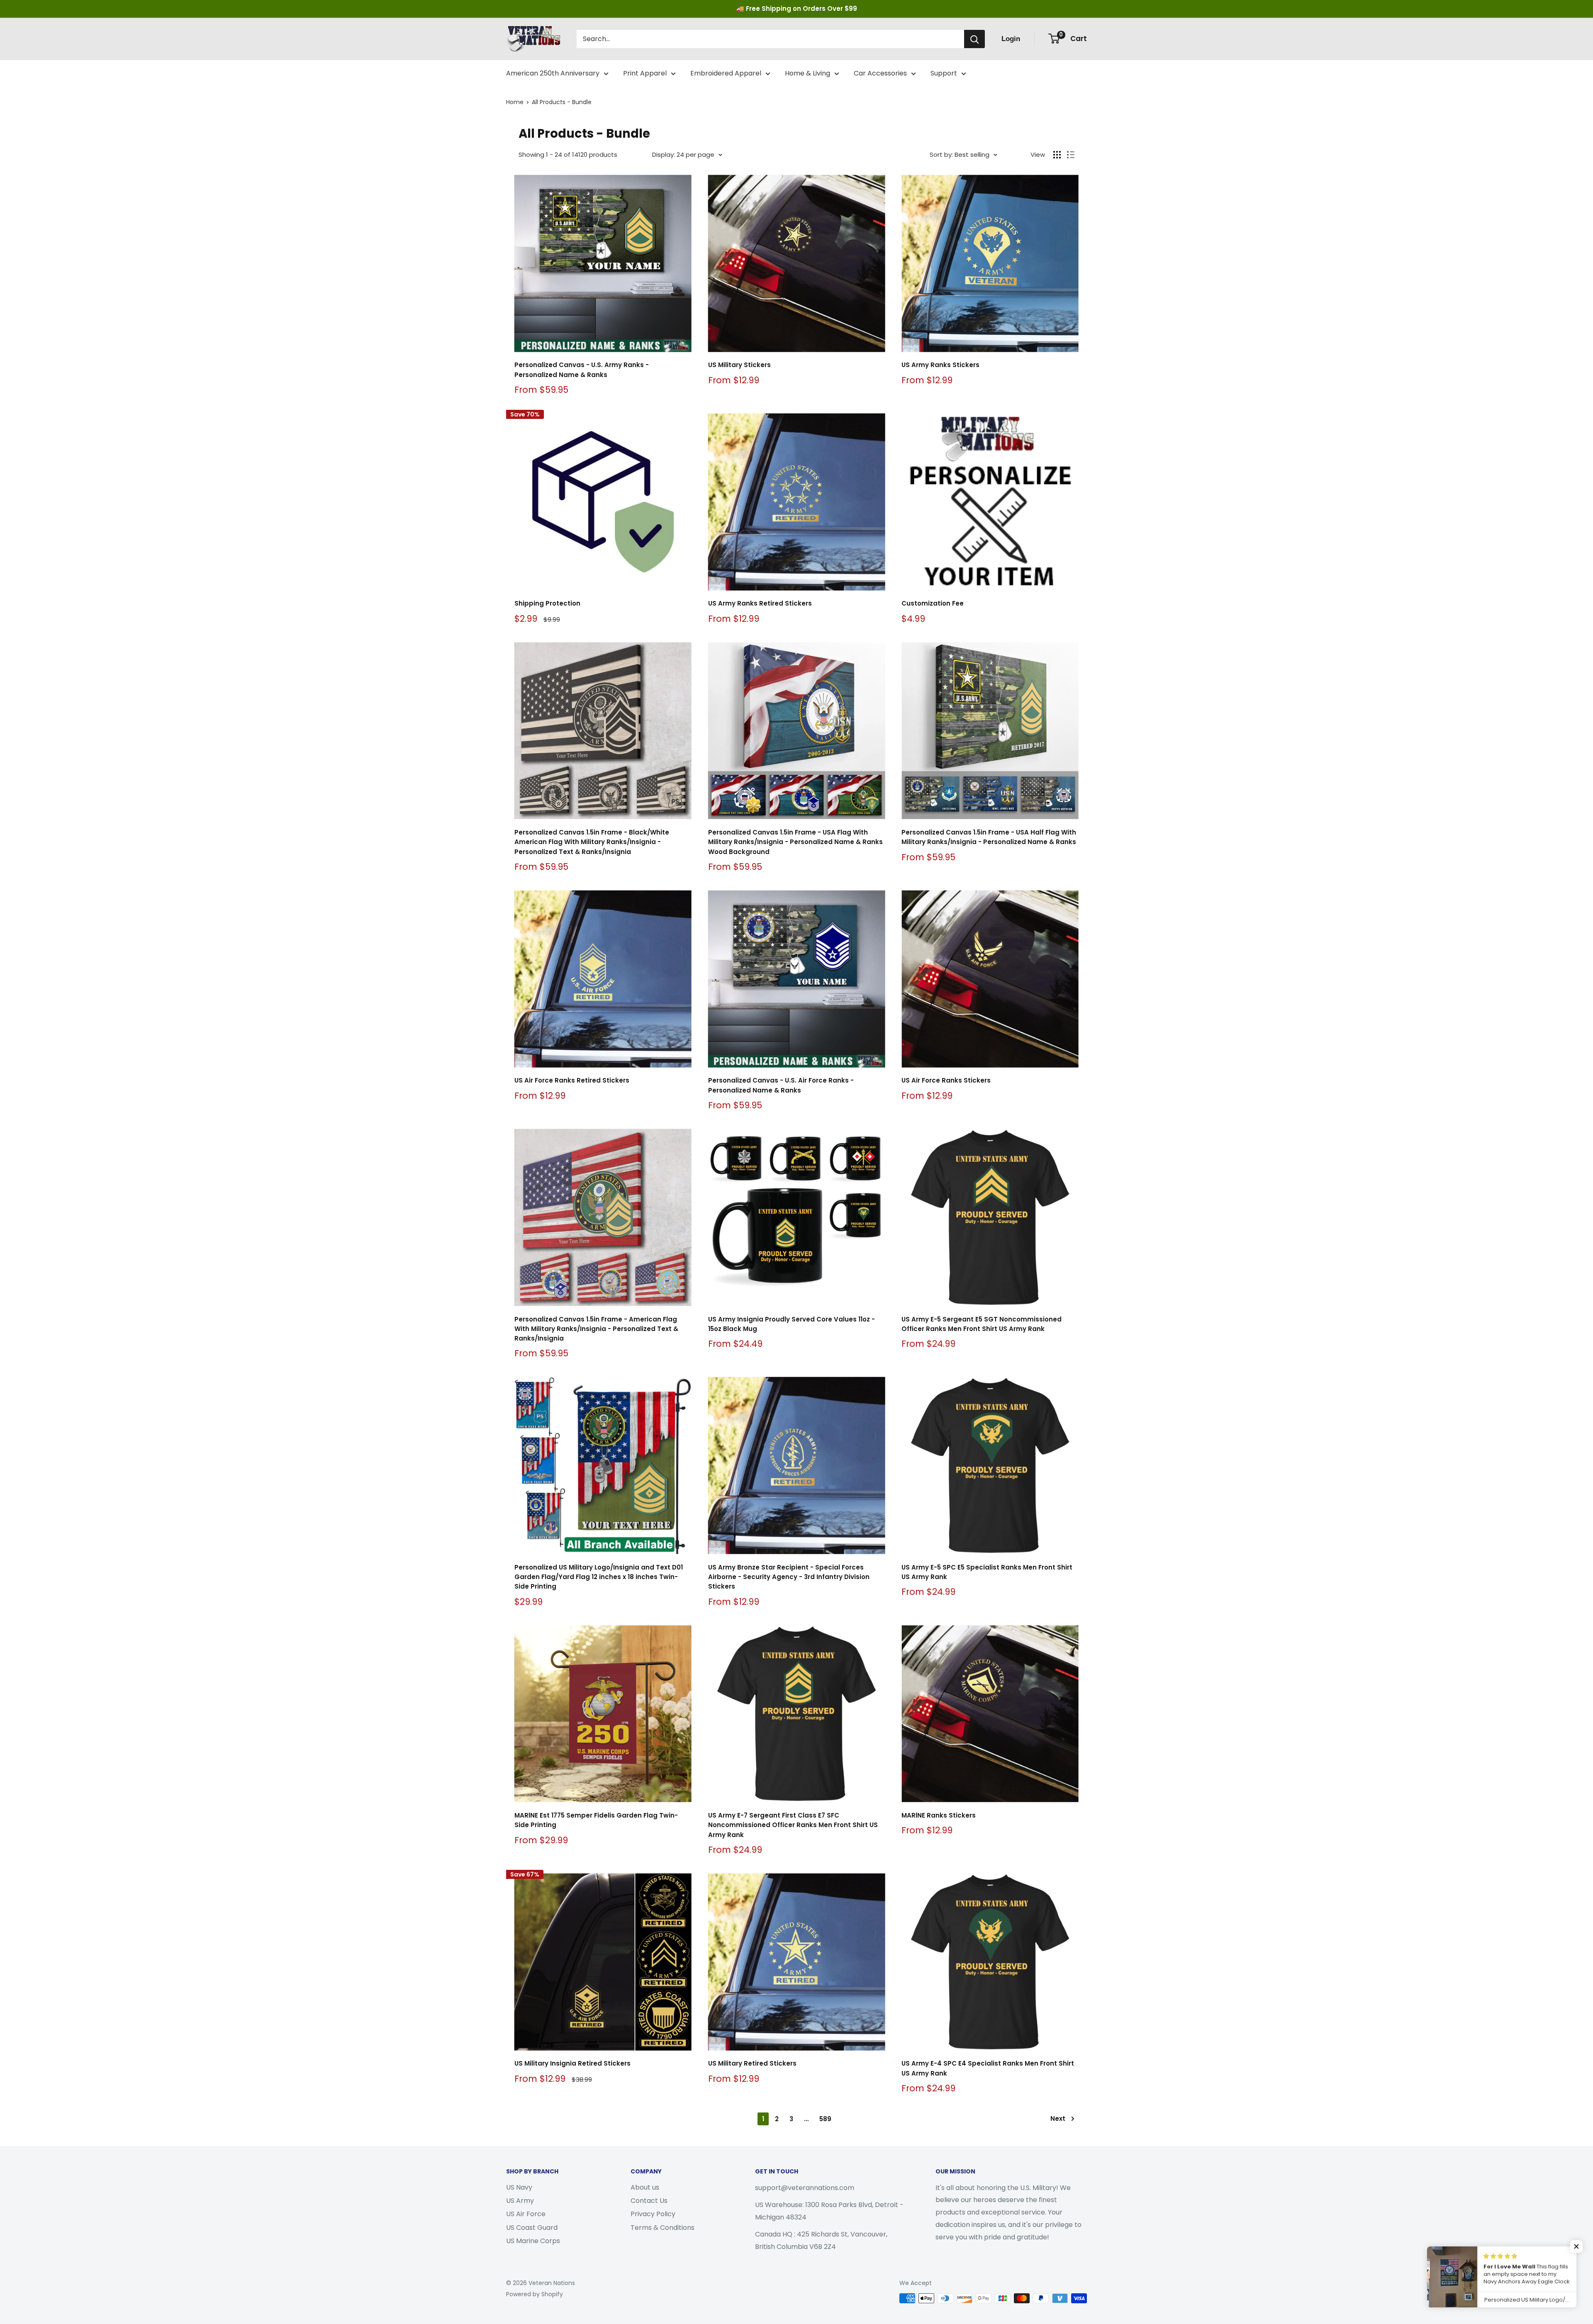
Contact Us (649, 2201)
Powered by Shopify (535, 2294)
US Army (520, 2201)
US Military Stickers (739, 365)
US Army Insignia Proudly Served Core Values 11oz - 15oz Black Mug (792, 1324)
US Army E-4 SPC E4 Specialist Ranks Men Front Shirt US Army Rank (988, 2068)
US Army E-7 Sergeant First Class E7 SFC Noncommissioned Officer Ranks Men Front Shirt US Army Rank (793, 1825)
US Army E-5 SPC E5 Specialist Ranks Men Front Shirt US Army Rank (987, 1572)
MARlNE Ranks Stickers (939, 1815)
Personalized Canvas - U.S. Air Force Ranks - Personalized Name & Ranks (781, 1085)
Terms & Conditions (663, 2228)
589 (825, 2119)
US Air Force (526, 2214)
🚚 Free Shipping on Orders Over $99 (797, 9)
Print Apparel (645, 73)
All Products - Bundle (562, 102)
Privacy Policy (653, 2214)
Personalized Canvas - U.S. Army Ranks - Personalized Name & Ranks (582, 370)
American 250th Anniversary (553, 73)
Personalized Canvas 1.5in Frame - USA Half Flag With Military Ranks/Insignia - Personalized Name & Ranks (989, 837)
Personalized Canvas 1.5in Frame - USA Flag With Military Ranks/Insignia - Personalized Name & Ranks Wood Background (795, 842)
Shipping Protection (547, 603)
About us (645, 2187)
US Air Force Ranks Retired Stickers (572, 1080)
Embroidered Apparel (726, 73)
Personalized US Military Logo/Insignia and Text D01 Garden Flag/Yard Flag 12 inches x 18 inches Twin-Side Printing (599, 1577)
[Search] (974, 39)
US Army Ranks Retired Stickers (760, 603)
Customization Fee (933, 603)
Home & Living (807, 73)
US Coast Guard (532, 2228)
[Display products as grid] (1057, 155)
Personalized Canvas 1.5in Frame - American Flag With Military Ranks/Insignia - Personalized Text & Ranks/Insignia (596, 1329)
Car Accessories (880, 73)
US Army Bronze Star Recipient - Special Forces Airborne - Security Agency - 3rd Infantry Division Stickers (789, 1577)
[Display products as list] (1071, 155)
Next (1058, 2118)
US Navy (519, 2187)
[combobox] (770, 39)
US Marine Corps (533, 2241)
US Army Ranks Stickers (940, 365)
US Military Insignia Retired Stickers (572, 2063)
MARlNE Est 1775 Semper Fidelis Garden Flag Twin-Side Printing (596, 1820)
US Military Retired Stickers (752, 2063)
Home (515, 102)
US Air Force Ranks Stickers (946, 1080)
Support (944, 73)
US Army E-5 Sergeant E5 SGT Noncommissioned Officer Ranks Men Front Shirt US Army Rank (982, 1324)
